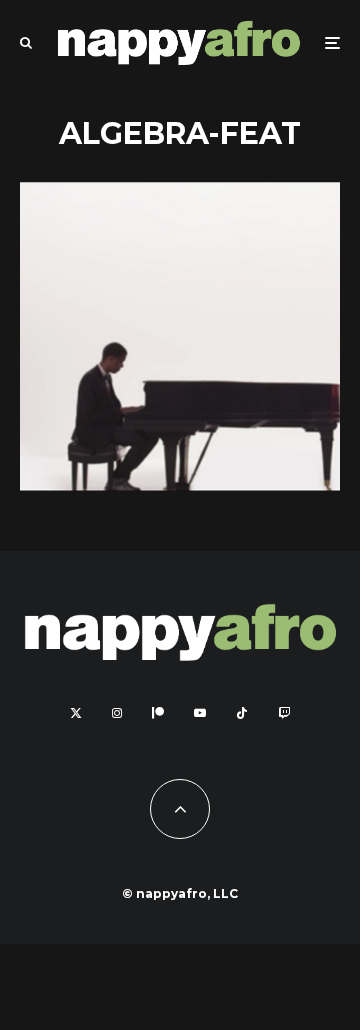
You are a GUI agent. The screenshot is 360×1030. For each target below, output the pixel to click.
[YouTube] (200, 713)
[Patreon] (158, 713)
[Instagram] (117, 713)
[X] (76, 713)
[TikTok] (242, 713)
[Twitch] (284, 713)
